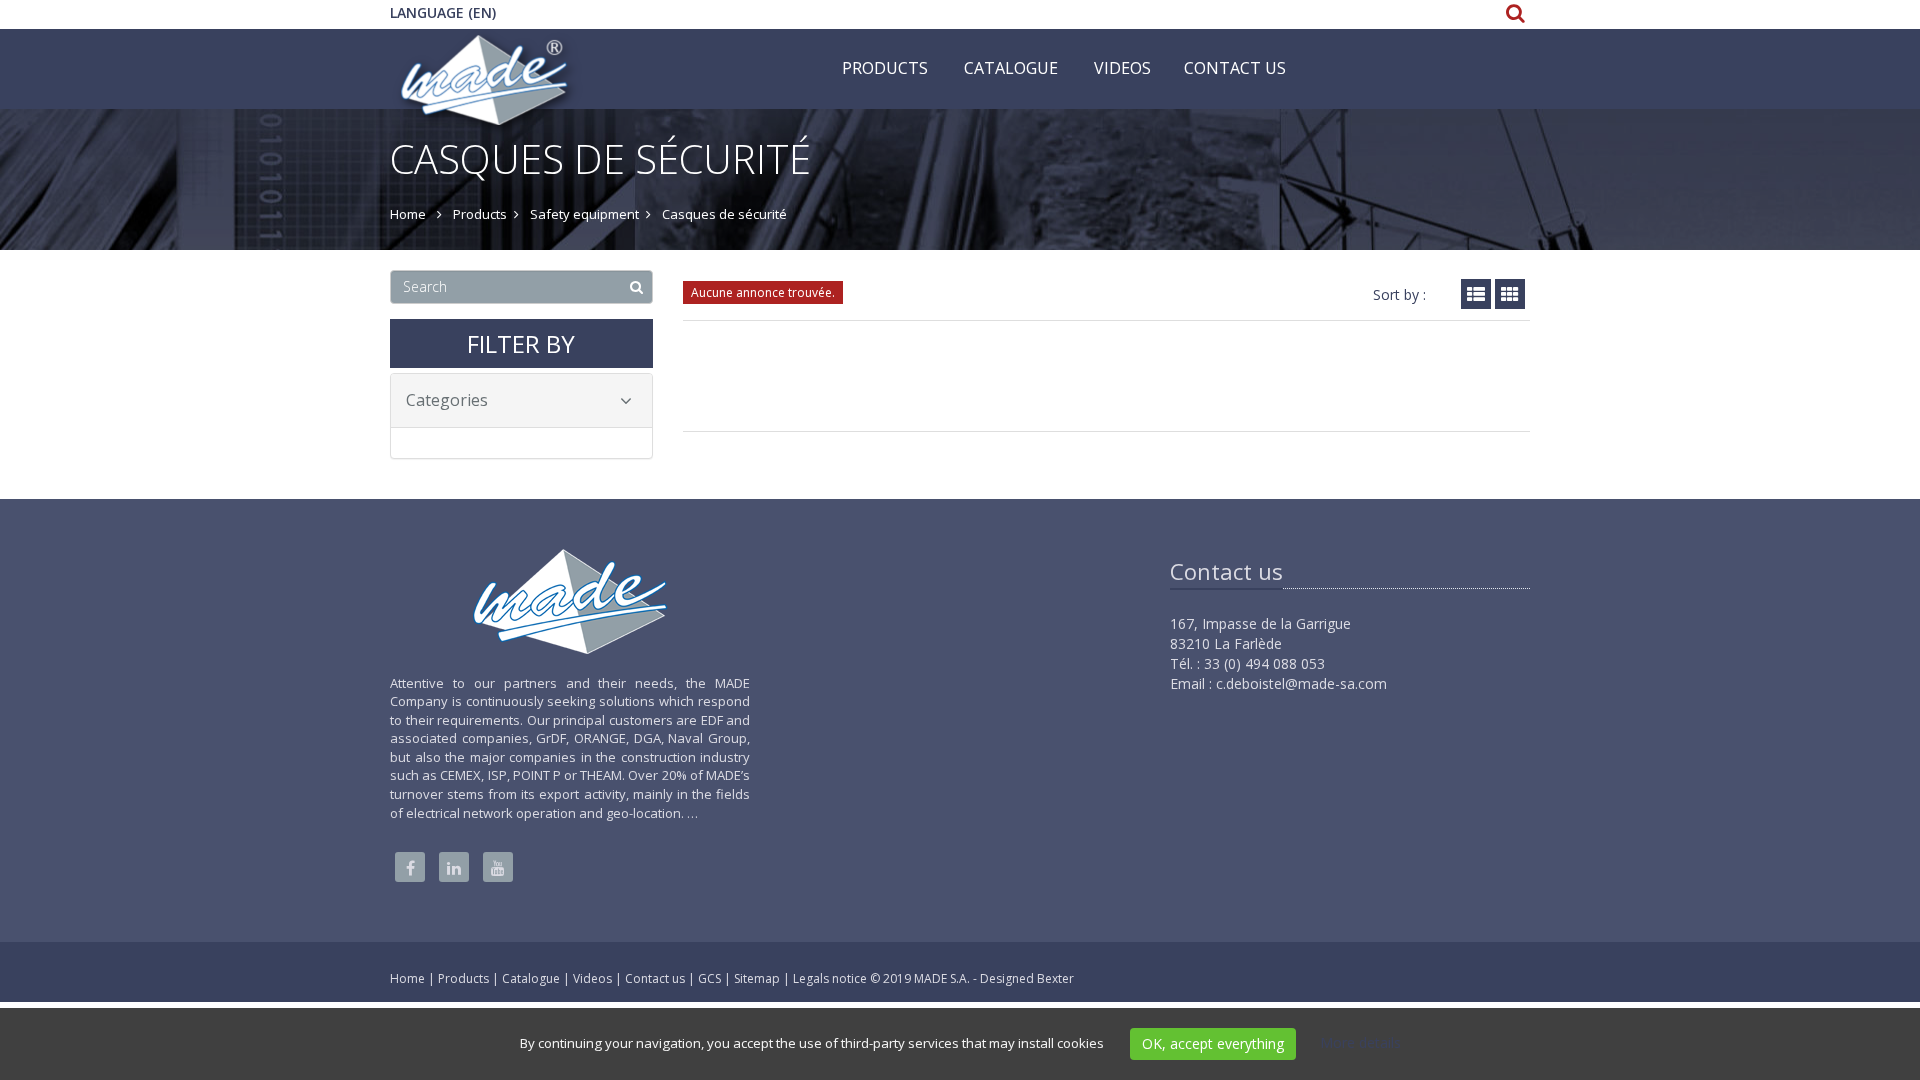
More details (1360, 1042)
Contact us (1235, 68)
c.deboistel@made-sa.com (1301, 683)
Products (885, 68)
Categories (447, 400)
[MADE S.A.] (486, 54)
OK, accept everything (1213, 1043)
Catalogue (1011, 68)
